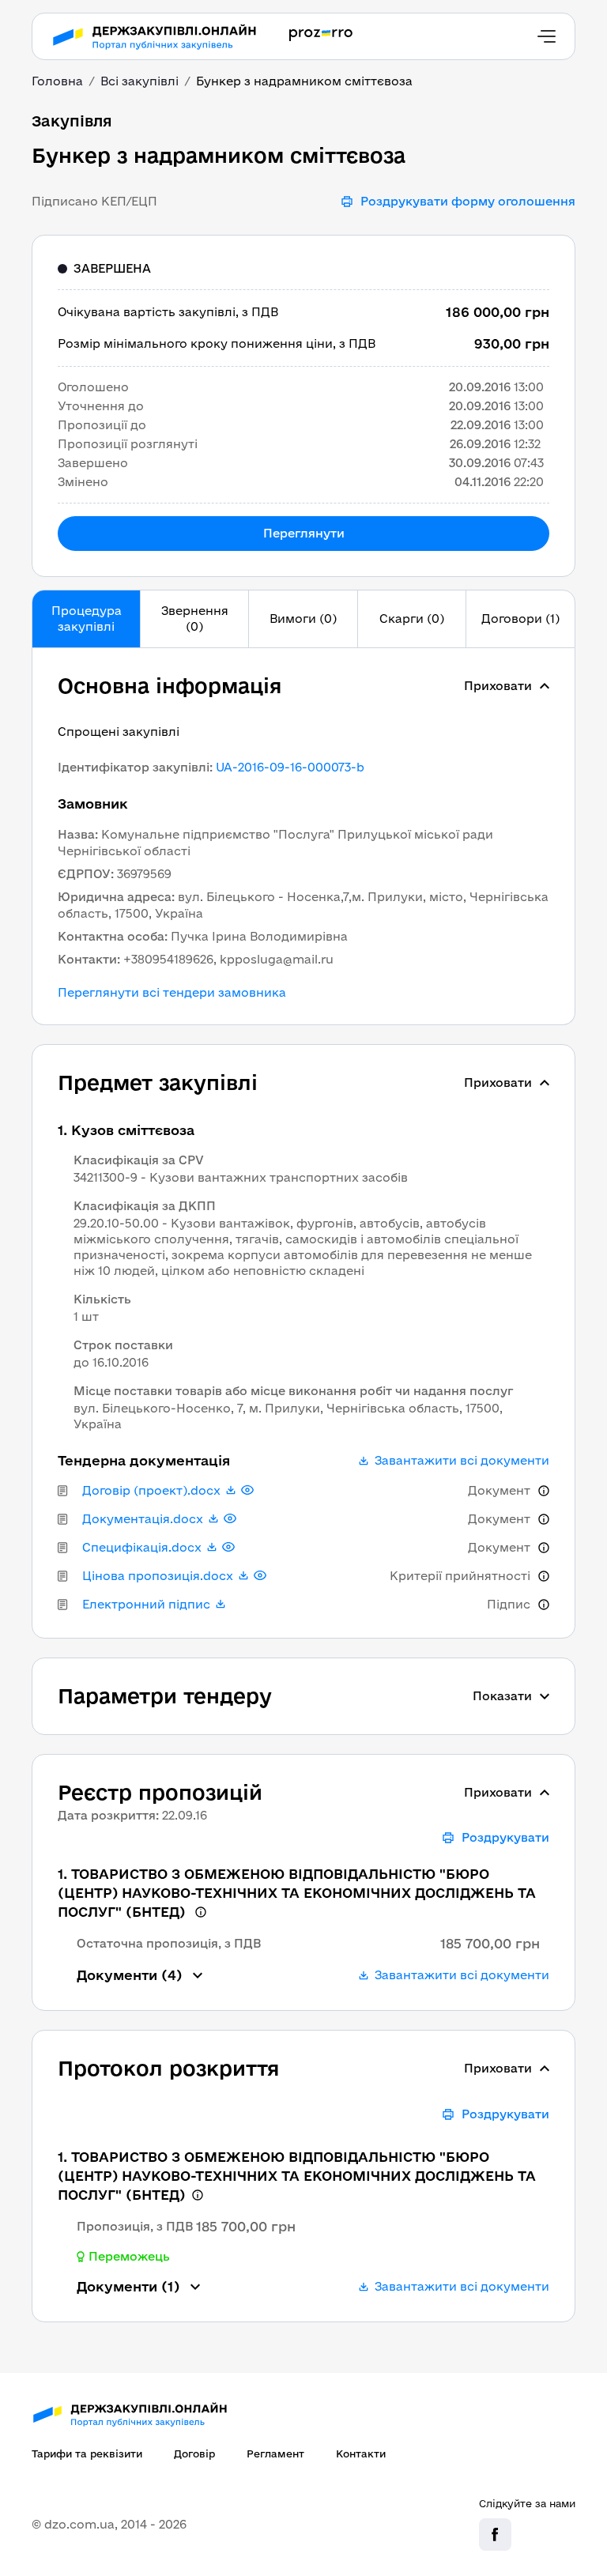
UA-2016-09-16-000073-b (290, 767)
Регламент (275, 2453)
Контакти (361, 2453)
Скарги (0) (412, 619)
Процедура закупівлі (87, 619)
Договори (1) (520, 619)
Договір (194, 2453)
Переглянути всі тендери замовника (172, 993)
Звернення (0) (195, 619)
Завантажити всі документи (462, 1461)
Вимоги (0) (303, 619)
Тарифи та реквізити (87, 2453)
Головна (57, 81)
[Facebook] (495, 2535)
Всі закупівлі (139, 81)
